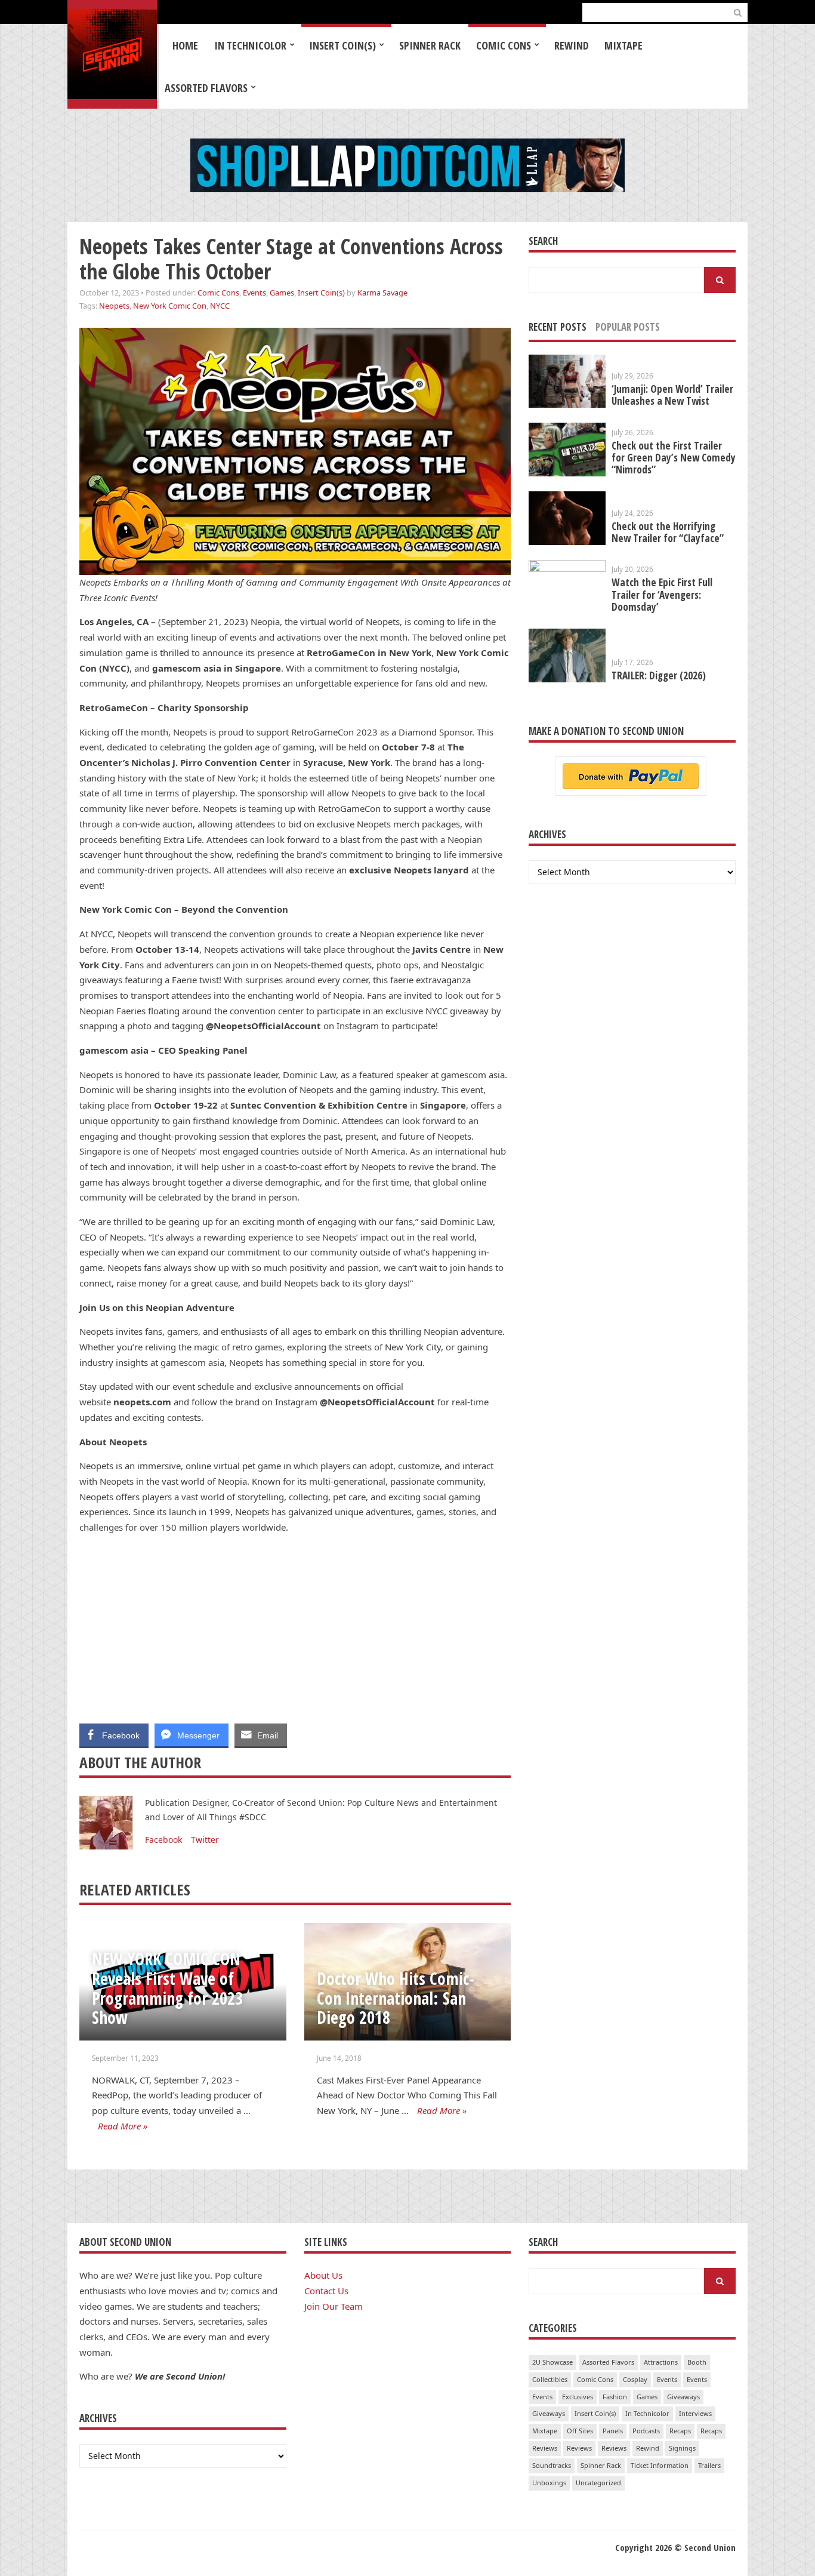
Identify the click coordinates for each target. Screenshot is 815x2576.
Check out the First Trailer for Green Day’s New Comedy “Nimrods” (674, 458)
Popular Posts (628, 327)
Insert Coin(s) (342, 45)
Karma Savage (382, 293)
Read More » (123, 2126)
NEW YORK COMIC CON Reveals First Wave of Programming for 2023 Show (167, 1988)
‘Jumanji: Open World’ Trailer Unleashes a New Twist (672, 395)
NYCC (220, 306)
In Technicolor (250, 45)
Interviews (695, 2413)
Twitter (205, 1840)
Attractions (661, 2362)
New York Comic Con (170, 306)
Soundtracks (552, 2465)
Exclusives (578, 2397)
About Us (323, 2275)
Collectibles (550, 2379)
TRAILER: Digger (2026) (659, 675)
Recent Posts (558, 327)
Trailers (709, 2465)
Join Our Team (334, 2306)
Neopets (114, 306)
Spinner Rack (430, 45)
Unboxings (549, 2483)
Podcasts (646, 2431)
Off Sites (580, 2431)
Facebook (163, 1840)
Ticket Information (660, 2465)
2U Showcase (552, 2362)
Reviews (545, 2448)
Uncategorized (598, 2483)
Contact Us (326, 2291)
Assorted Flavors (206, 88)
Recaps (680, 2431)
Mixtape (623, 45)
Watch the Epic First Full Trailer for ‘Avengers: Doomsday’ (662, 594)
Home (185, 45)
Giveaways (683, 2397)
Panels (613, 2431)
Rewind (572, 45)
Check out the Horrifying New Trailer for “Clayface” (668, 532)
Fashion (615, 2397)
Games (282, 293)
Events (254, 293)
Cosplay (635, 2379)
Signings (682, 2448)
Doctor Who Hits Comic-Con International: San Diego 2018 (396, 1998)
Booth (697, 2362)
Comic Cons (504, 45)
